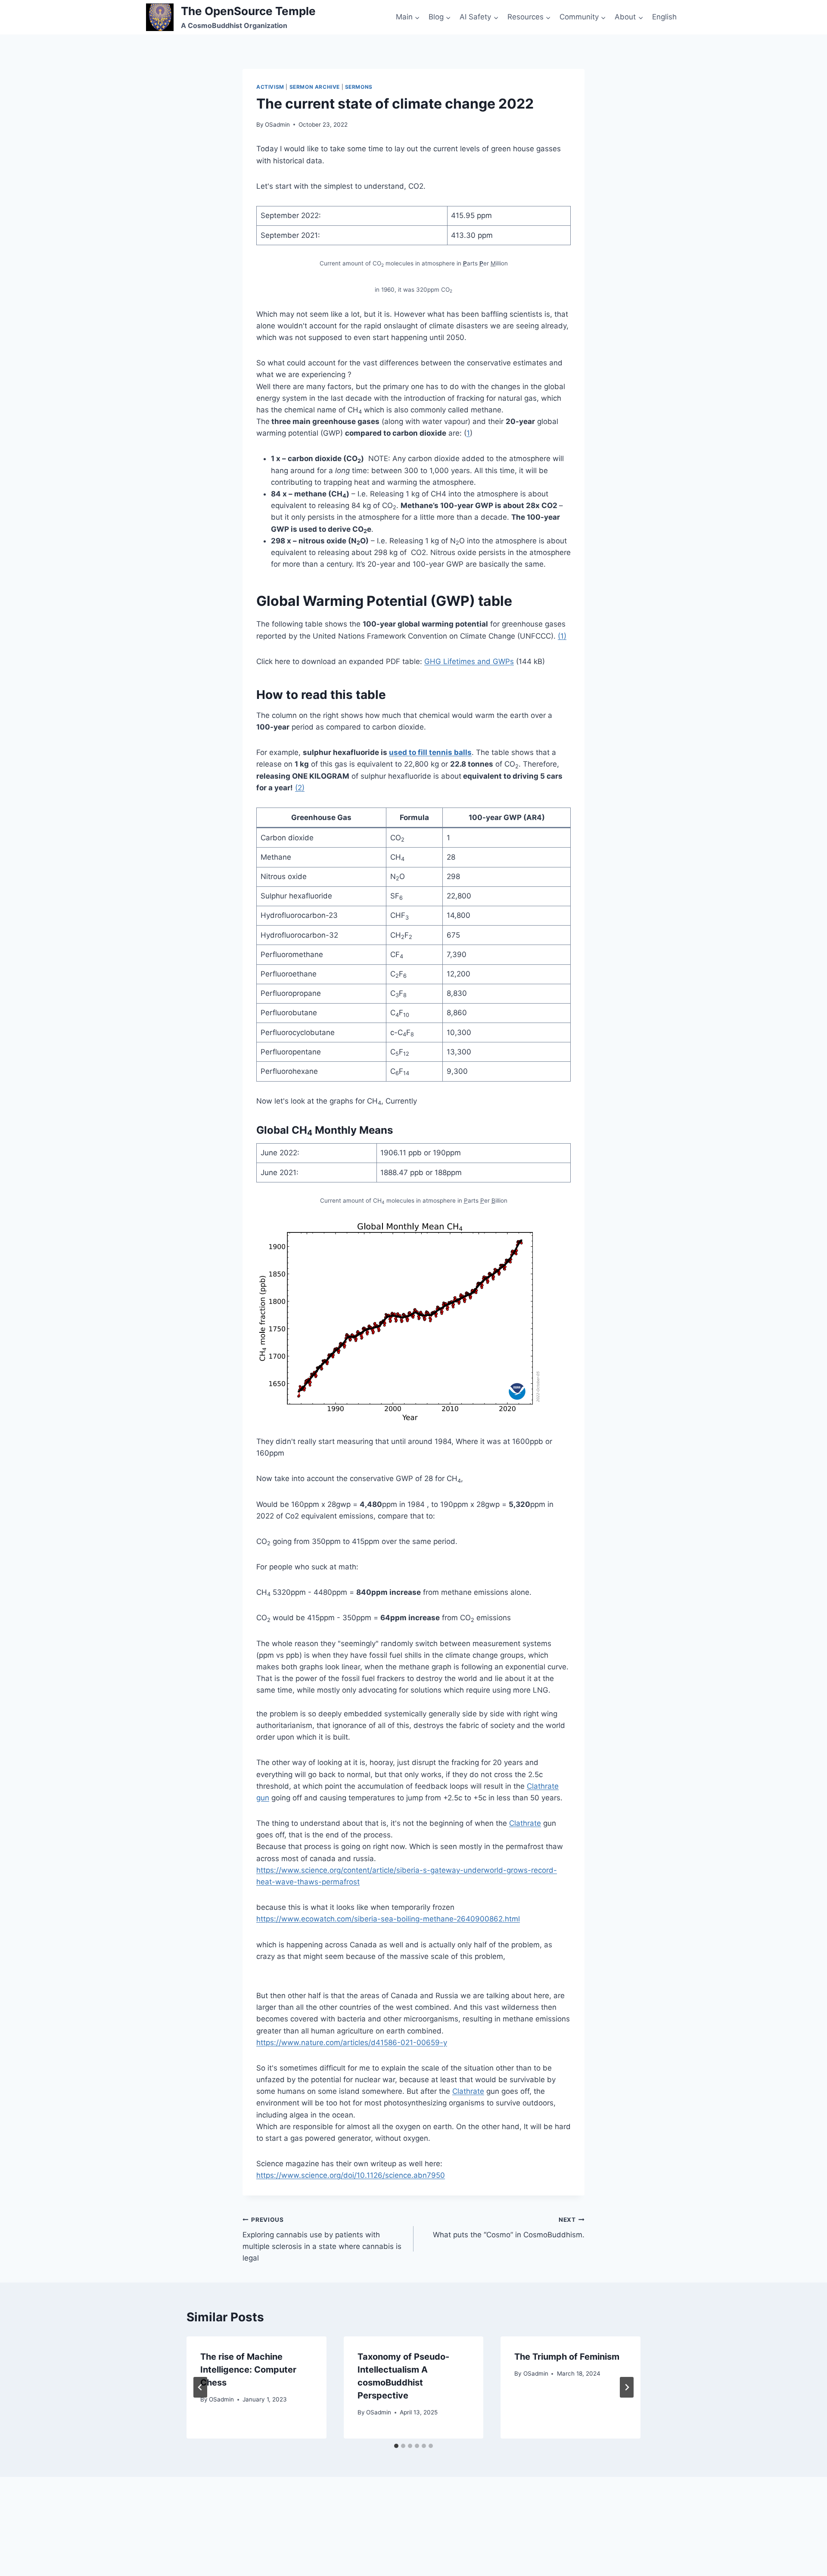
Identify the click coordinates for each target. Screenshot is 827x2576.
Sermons (359, 87)
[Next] (627, 2387)
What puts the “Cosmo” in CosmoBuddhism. (509, 2228)
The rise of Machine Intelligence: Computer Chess (248, 2370)
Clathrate (525, 1823)
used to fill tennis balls (430, 752)
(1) (562, 636)
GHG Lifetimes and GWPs (469, 661)
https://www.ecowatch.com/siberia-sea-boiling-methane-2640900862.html (388, 1919)
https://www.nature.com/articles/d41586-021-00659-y (352, 2043)
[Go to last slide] (200, 2387)
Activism (270, 87)
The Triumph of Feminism (567, 2357)
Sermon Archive (315, 87)
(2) (300, 788)
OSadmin (277, 125)
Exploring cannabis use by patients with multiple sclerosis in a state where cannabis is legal (322, 2239)
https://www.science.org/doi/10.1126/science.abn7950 (351, 2175)
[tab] (396, 2446)
